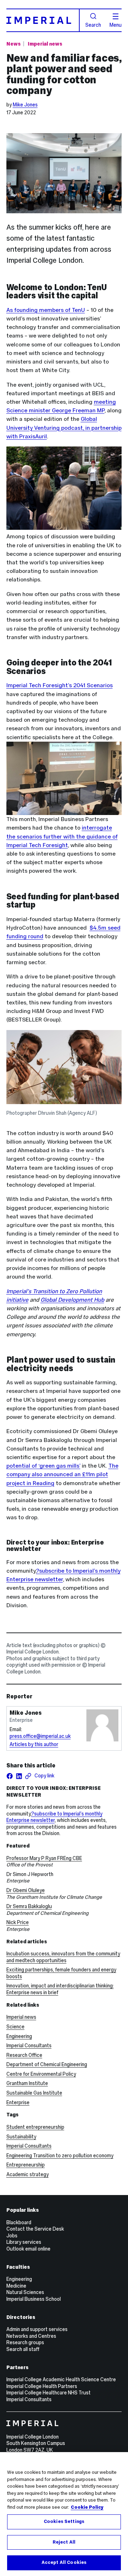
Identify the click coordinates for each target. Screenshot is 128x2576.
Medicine (16, 2286)
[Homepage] (43, 20)
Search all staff (23, 2349)
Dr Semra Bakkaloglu (29, 1906)
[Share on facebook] (10, 1776)
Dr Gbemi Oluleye (26, 1890)
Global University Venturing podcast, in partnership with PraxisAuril (64, 427)
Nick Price (18, 1922)
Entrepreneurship (26, 2165)
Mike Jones (25, 105)
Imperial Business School (34, 2299)
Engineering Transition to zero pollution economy (60, 2156)
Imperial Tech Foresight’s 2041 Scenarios (60, 685)
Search (93, 25)
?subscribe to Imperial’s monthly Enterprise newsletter (54, 1817)
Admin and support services (37, 2329)
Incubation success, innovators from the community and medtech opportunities (63, 1957)
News (14, 44)
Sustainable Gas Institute (34, 2093)
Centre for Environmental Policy (41, 2074)
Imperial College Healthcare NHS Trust (49, 2393)
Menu (116, 25)
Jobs (12, 2236)
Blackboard (19, 2222)
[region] (64, 2514)
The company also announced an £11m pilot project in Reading (62, 1474)
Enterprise (18, 2102)
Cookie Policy (87, 2507)
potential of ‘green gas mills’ (43, 1466)
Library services (24, 2242)
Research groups (25, 2342)
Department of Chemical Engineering (47, 2064)
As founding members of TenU (46, 310)
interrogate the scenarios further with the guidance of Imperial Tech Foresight (62, 836)
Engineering (19, 2036)
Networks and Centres (31, 2336)
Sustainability (21, 2137)
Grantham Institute (27, 2083)
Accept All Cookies (64, 2562)
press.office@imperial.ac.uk (40, 1736)
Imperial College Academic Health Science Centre (61, 2379)
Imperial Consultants (29, 2045)
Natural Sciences (25, 2292)
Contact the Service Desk (35, 2229)
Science (15, 2027)
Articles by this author (34, 1744)
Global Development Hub (72, 1300)
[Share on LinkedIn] (19, 1776)
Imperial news (45, 44)
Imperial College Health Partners (42, 2386)
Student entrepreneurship (35, 2127)
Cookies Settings (64, 2522)
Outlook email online (28, 2249)
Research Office (24, 2055)
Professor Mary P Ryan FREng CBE (44, 1858)
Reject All (64, 2542)
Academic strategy (28, 2174)
